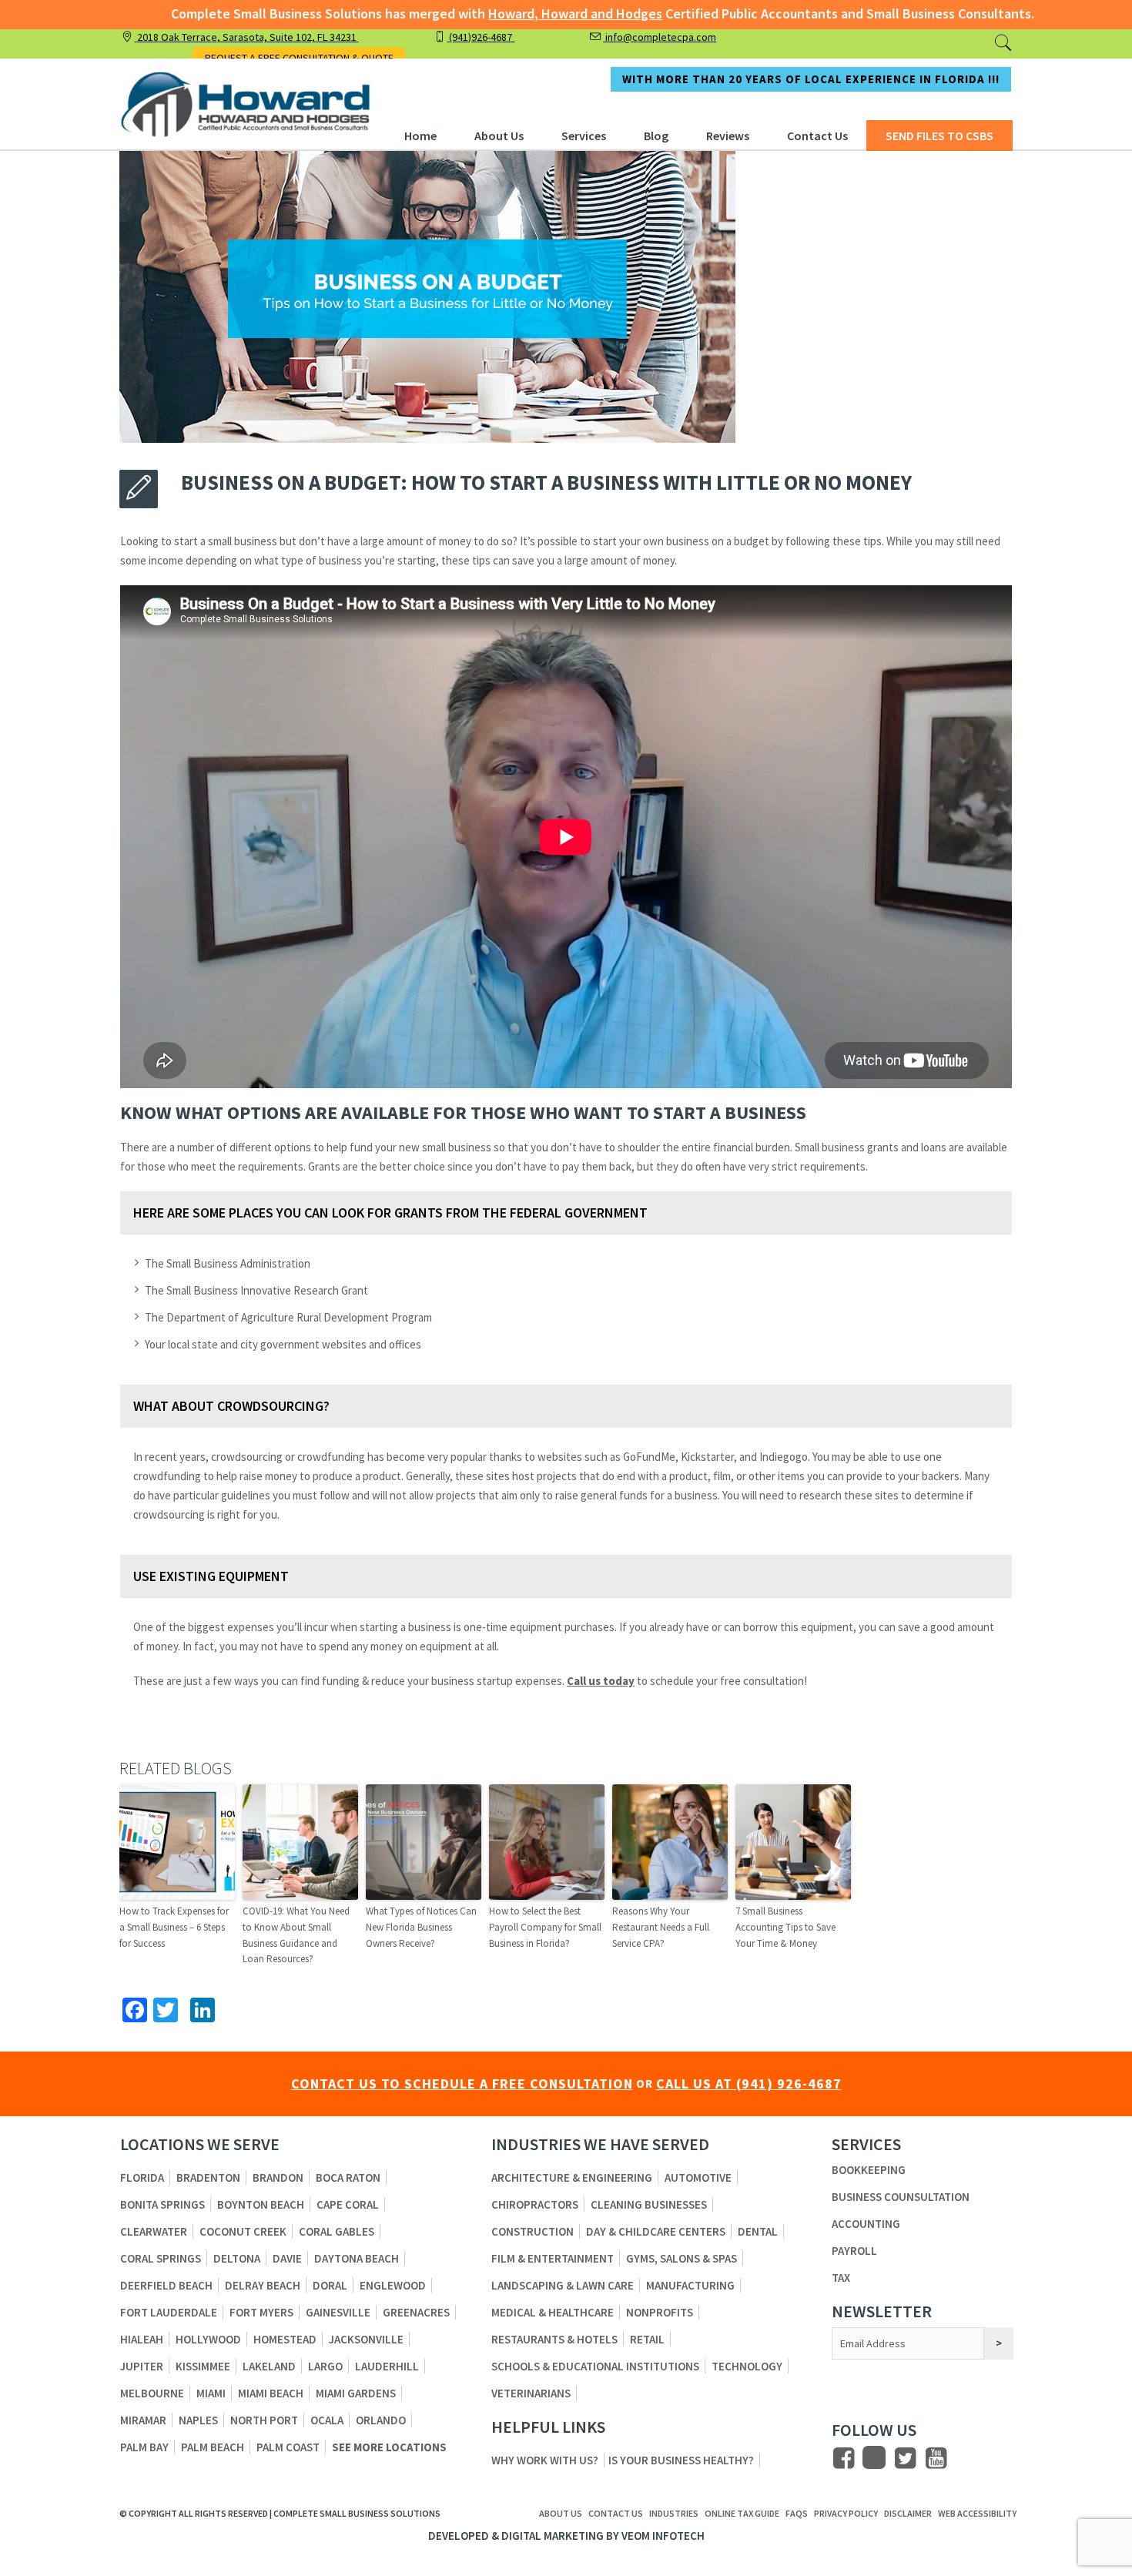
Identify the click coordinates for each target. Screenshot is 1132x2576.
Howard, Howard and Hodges (575, 13)
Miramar (143, 2420)
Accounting (866, 2224)
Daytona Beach (357, 2258)
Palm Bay (144, 2447)
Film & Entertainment (553, 2258)
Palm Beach (213, 2447)
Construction (533, 2231)
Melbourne (152, 2393)
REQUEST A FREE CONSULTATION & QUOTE (299, 58)
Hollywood (208, 2339)
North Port (264, 2420)
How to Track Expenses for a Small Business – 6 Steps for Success (174, 1927)
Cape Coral (348, 2204)
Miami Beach (271, 2393)
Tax (841, 2278)
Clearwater (154, 2231)
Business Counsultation (901, 2197)
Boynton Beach (261, 2204)
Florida (142, 2177)
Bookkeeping (869, 2170)
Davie (287, 2258)
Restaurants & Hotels (554, 2339)
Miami (211, 2393)
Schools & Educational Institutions (595, 2366)
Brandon (278, 2177)
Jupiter (142, 2366)
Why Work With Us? (545, 2460)
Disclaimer (908, 2514)
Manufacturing (690, 2285)
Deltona (237, 2258)
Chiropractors (535, 2204)
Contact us (616, 2514)
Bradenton (208, 2177)
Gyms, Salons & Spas (682, 2258)
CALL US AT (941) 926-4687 (749, 2084)
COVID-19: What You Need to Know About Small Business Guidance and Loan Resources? (296, 1935)
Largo (325, 2366)
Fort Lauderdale (169, 2312)
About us (561, 2514)
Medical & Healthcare (553, 2312)
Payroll (854, 2251)
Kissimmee (203, 2366)
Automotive (698, 2177)
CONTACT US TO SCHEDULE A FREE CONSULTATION (462, 2084)
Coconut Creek (243, 2231)
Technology (747, 2366)
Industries (674, 2514)
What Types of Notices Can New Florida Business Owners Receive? (421, 1927)
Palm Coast (288, 2447)
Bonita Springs (162, 2204)
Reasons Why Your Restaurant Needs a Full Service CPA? (661, 1927)
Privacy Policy (846, 2514)
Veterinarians (531, 2393)
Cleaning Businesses (649, 2204)
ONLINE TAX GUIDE (742, 2514)
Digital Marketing (553, 2536)
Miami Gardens (356, 2393)
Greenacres (416, 2312)
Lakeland (269, 2366)
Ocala (327, 2420)
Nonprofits (660, 2312)
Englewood (393, 2285)
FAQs (797, 2514)
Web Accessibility (977, 2514)
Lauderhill (387, 2366)
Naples (198, 2420)
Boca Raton (348, 2177)
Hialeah (142, 2339)
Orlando (381, 2420)
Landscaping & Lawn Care (563, 2285)
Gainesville (338, 2312)
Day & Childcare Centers (656, 2231)
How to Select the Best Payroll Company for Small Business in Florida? (545, 1927)
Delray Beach (263, 2285)
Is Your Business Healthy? (681, 2460)
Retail (647, 2339)
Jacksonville (366, 2339)
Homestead (285, 2339)
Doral (330, 2285)
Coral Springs (161, 2258)
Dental (758, 2231)
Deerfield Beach (166, 2285)
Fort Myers (261, 2312)
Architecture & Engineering (572, 2177)
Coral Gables (337, 2231)
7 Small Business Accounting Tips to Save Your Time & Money (785, 1927)
